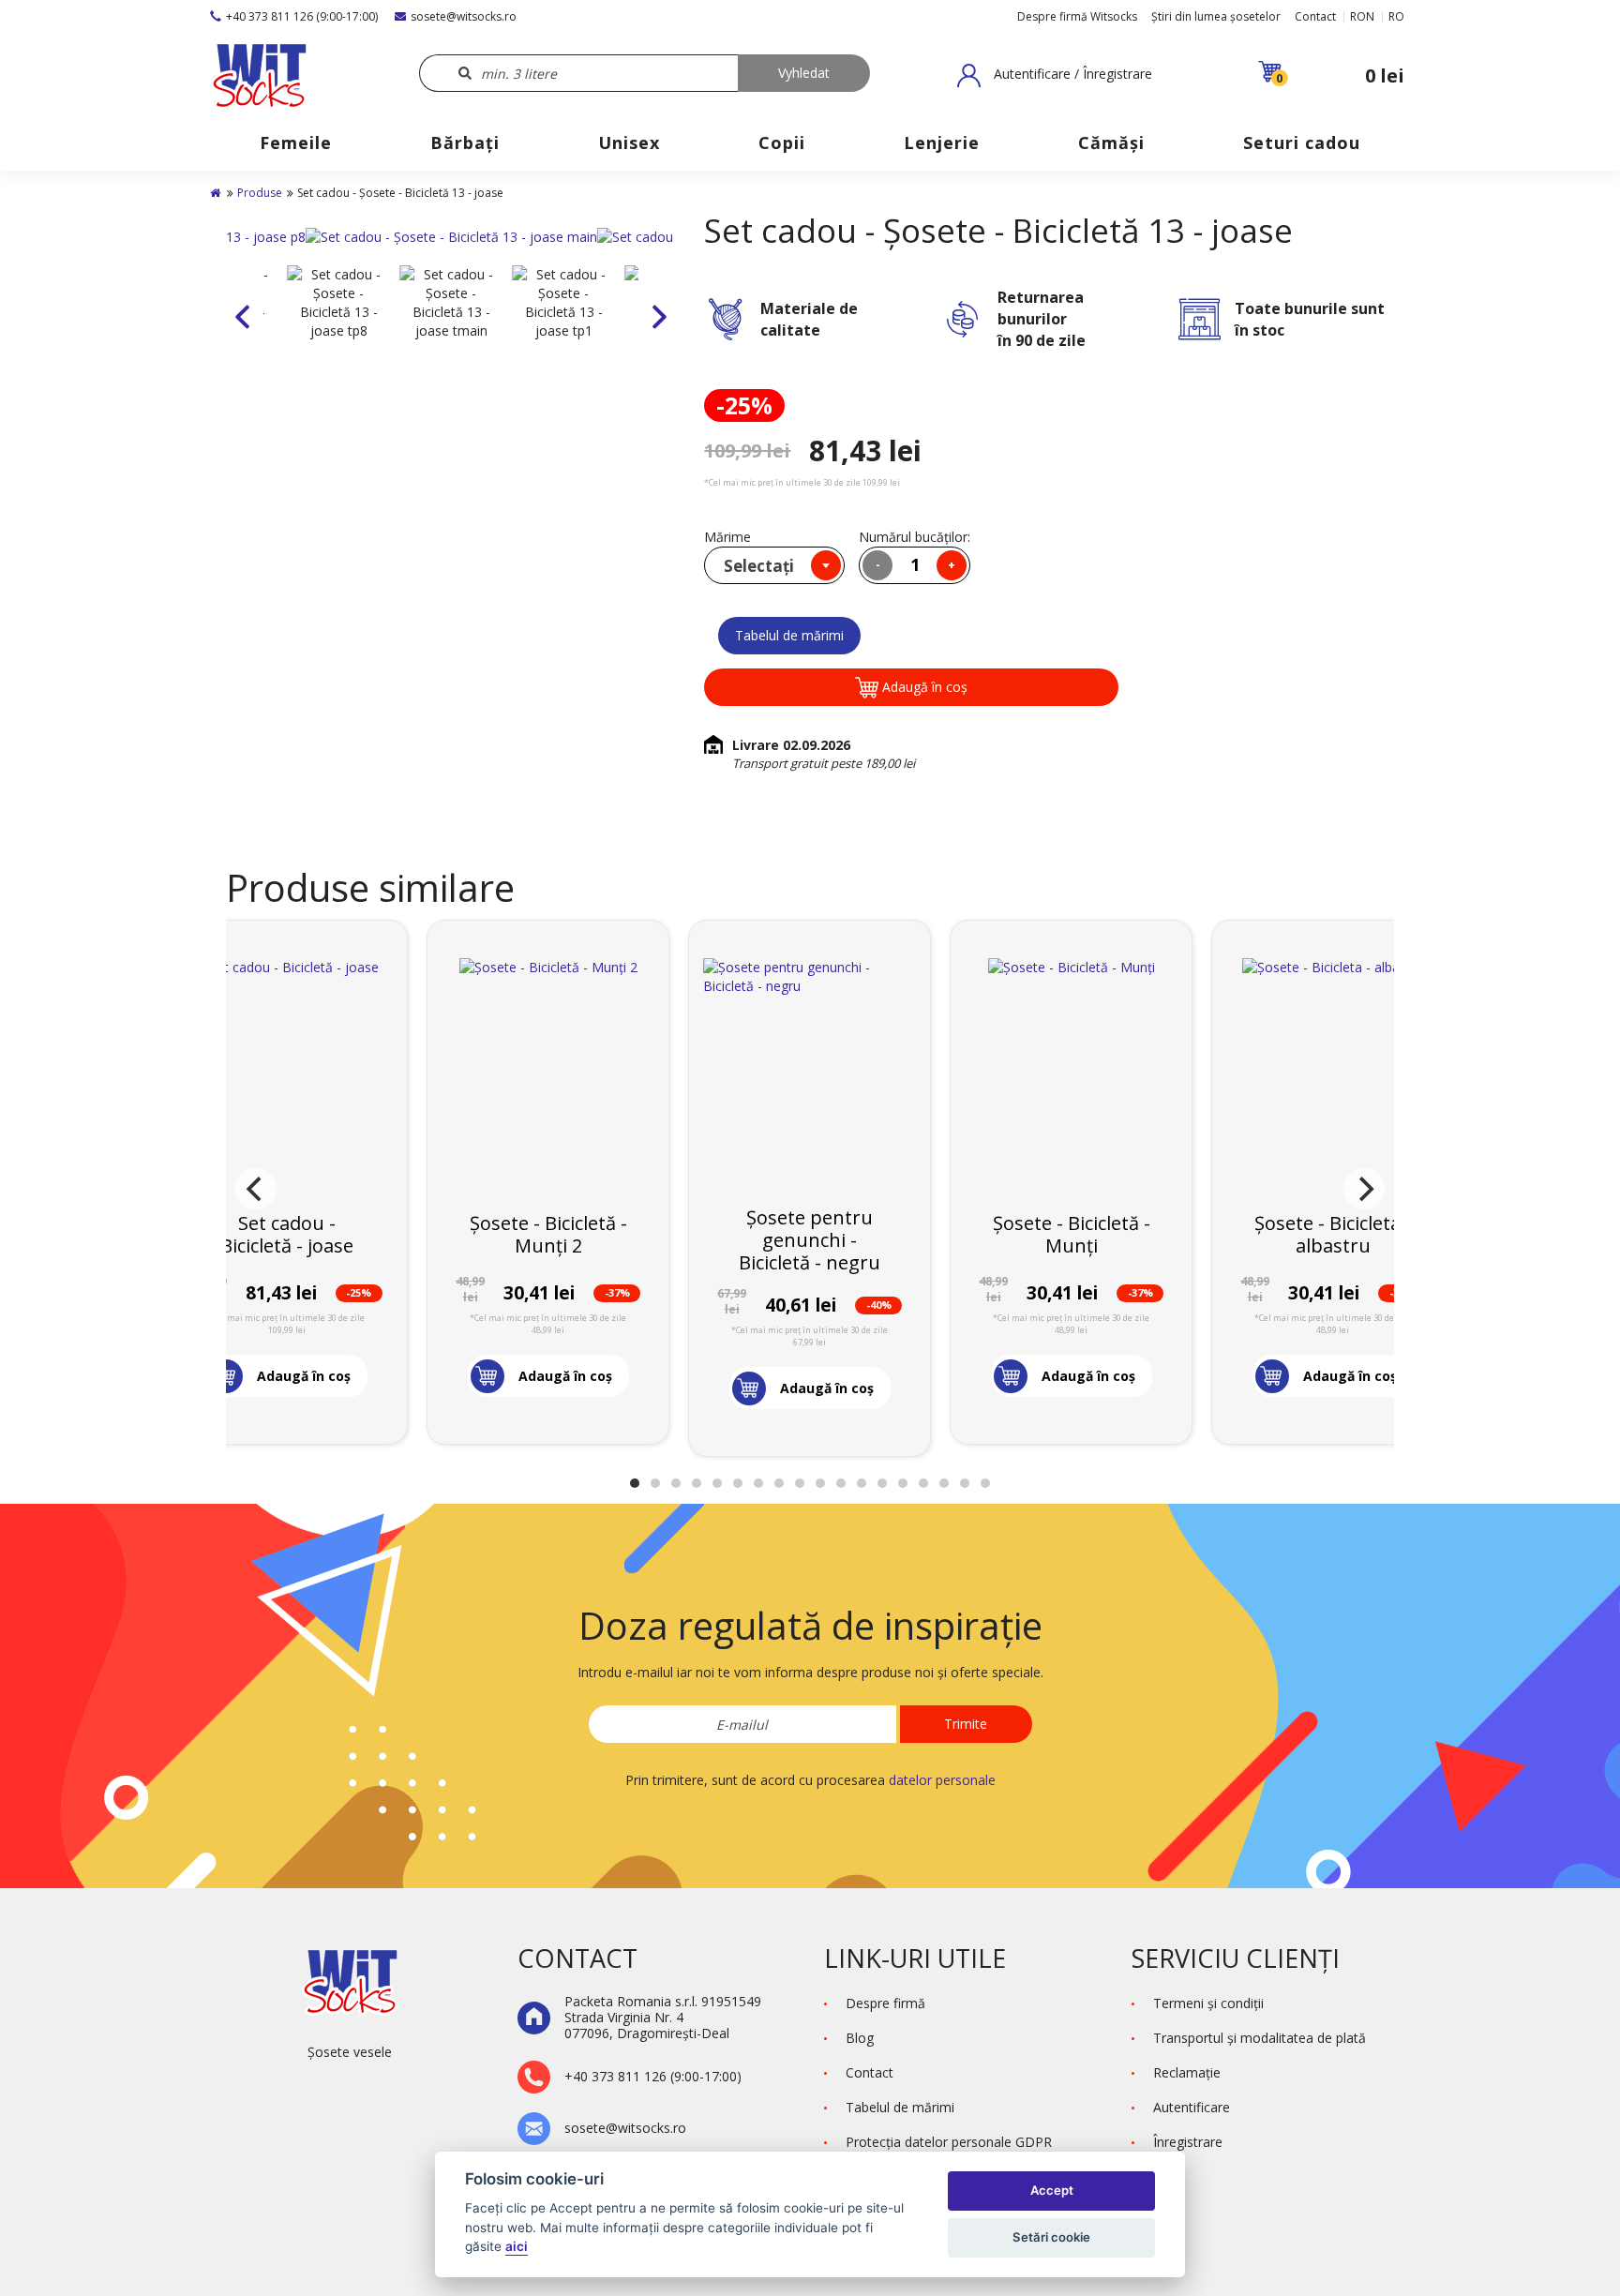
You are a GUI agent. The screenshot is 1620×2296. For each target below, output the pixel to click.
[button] (1055, 75)
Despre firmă (885, 2003)
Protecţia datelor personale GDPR (949, 2142)
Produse (260, 193)
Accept (1052, 2190)
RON (1362, 16)
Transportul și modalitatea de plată (1260, 2038)
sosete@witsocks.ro (464, 16)
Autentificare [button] (1192, 2107)
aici (517, 2246)
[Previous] (256, 1189)
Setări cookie (1051, 2237)
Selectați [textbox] (759, 566)
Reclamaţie (1187, 2072)
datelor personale (942, 1780)
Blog (860, 2038)
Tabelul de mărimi (789, 635)
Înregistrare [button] (1188, 2142)
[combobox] (774, 565)
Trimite (966, 1724)
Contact (1315, 16)
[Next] (1364, 1189)
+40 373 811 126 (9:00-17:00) (302, 16)
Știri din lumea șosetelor (1216, 16)
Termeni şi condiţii (1208, 2003)
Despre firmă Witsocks (1077, 16)
